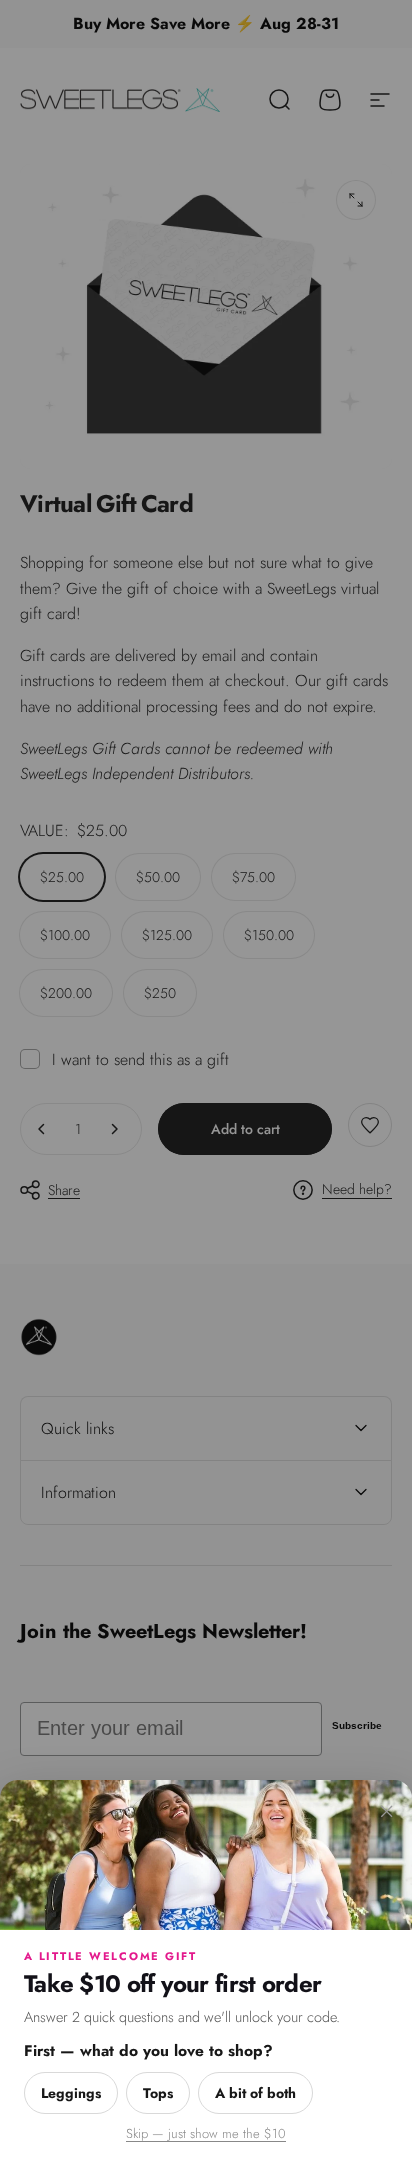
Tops (158, 2093)
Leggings (71, 2093)
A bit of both (255, 2093)
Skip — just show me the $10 (206, 2133)
